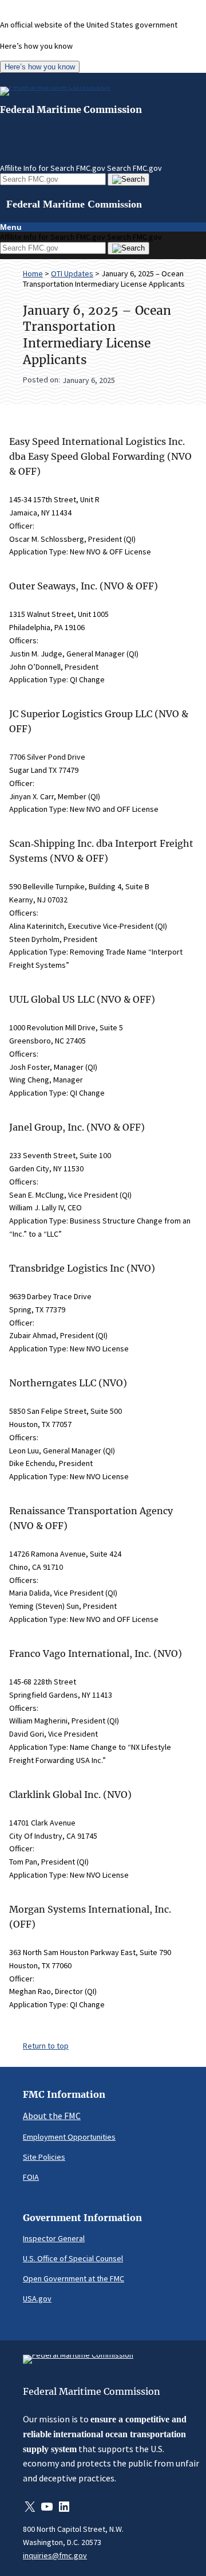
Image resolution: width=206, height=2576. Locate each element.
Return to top (46, 2046)
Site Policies (44, 2157)
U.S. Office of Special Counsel (73, 2258)
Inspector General (54, 2238)
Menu (11, 227)
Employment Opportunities (69, 2137)
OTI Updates (72, 273)
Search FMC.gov (134, 168)
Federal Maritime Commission (71, 110)
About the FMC (52, 2116)
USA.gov (37, 2299)
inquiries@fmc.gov (55, 2555)
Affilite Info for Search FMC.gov (53, 168)
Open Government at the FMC (74, 2278)
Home (33, 273)
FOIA (31, 2177)
